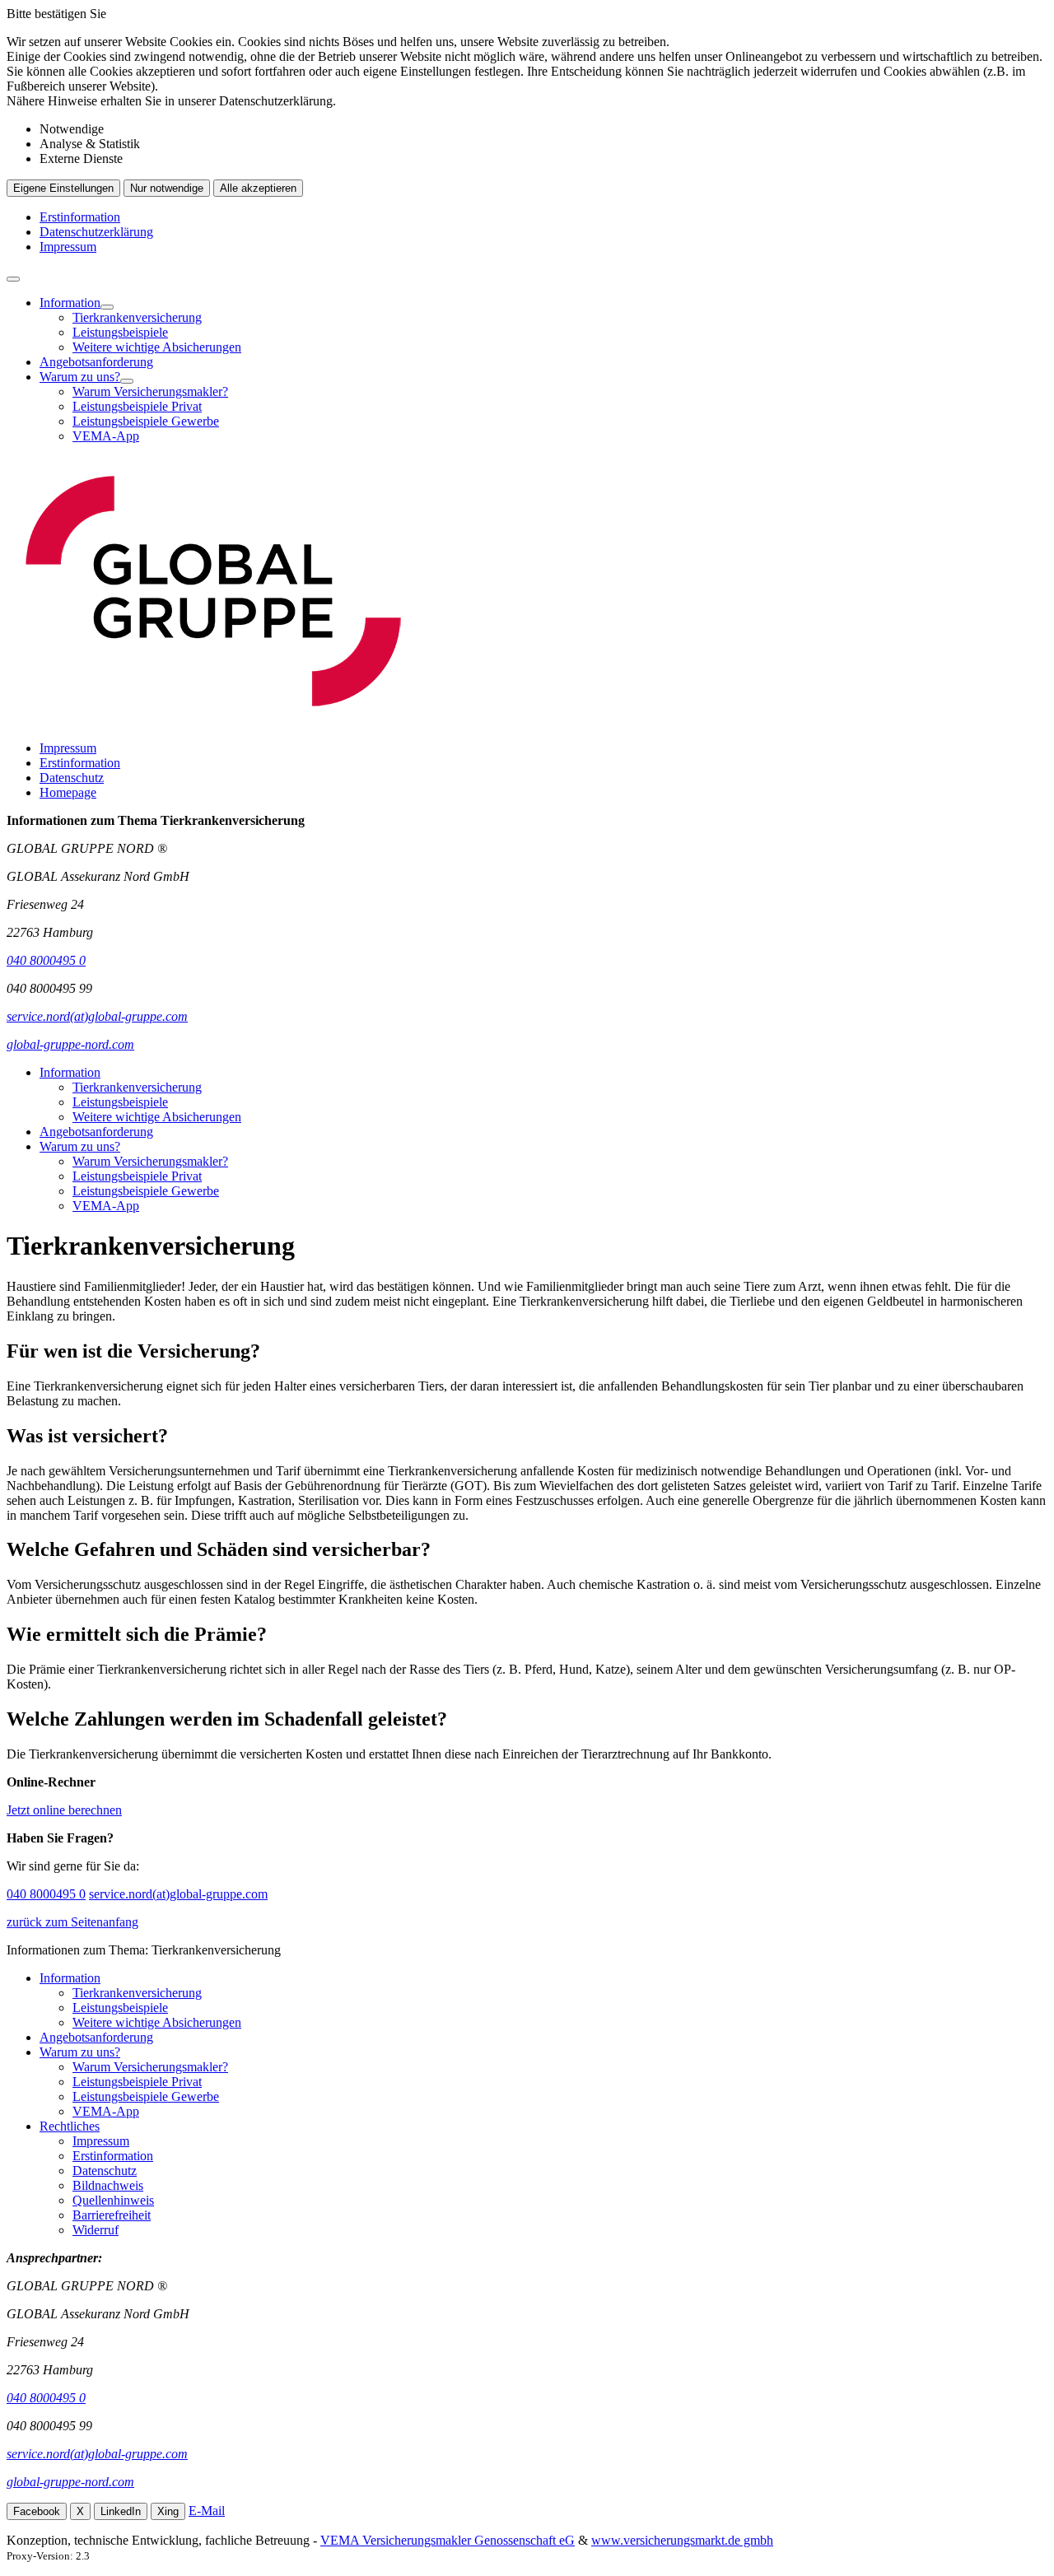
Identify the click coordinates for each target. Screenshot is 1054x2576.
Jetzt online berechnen (64, 1810)
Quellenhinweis (113, 2200)
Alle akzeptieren (258, 188)
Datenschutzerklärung (96, 232)
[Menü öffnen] (13, 279)
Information (70, 303)
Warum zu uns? (80, 377)
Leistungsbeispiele (120, 332)
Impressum (68, 247)
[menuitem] (543, 325)
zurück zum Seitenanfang (72, 1922)
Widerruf (96, 2230)
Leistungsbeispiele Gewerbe (146, 421)
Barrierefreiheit (112, 2215)
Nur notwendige (167, 188)
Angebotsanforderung (96, 362)
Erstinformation (80, 217)
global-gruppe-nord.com (70, 2482)
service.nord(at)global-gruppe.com (178, 1894)
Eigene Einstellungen (63, 188)
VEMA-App (106, 436)
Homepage (68, 792)
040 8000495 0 (46, 1894)
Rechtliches (70, 2126)
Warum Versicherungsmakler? (150, 391)
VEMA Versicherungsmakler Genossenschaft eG (448, 2540)
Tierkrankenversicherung (137, 317)
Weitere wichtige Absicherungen (157, 347)
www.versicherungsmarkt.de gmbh (682, 2540)
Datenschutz (72, 778)
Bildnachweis (108, 2185)
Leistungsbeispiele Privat (137, 406)
